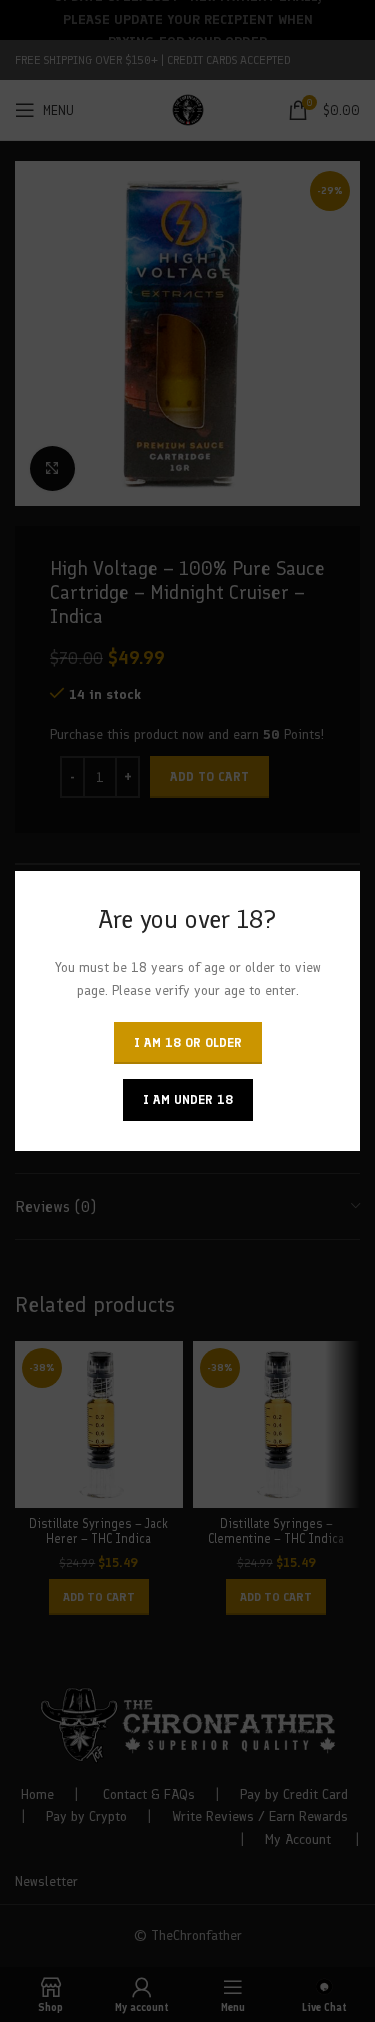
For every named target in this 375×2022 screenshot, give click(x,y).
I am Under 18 (188, 1099)
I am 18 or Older (188, 1042)
